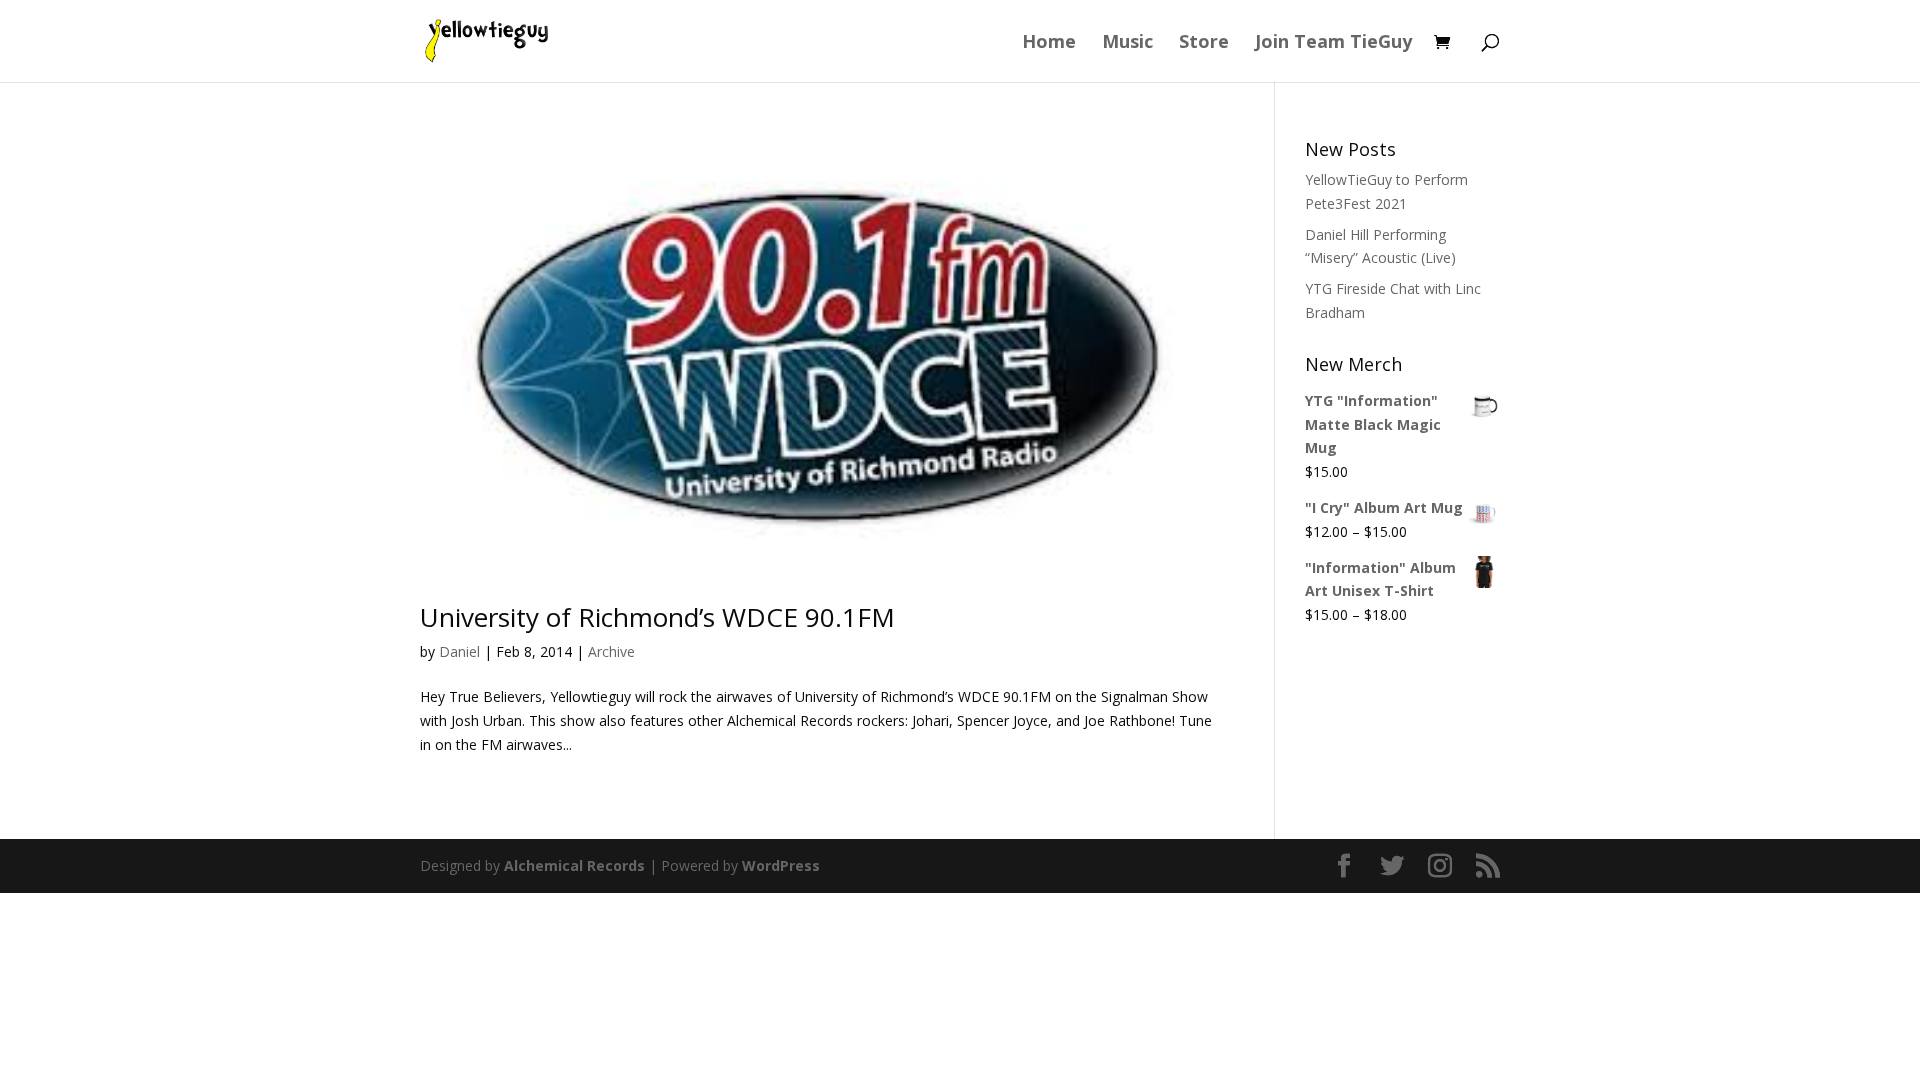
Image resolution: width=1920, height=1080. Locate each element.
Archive (611, 651)
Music (1127, 43)
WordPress (781, 865)
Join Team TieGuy (1333, 43)
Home (1049, 43)
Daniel (459, 651)
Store (1204, 43)
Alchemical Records (574, 865)
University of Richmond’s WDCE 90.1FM (657, 617)
